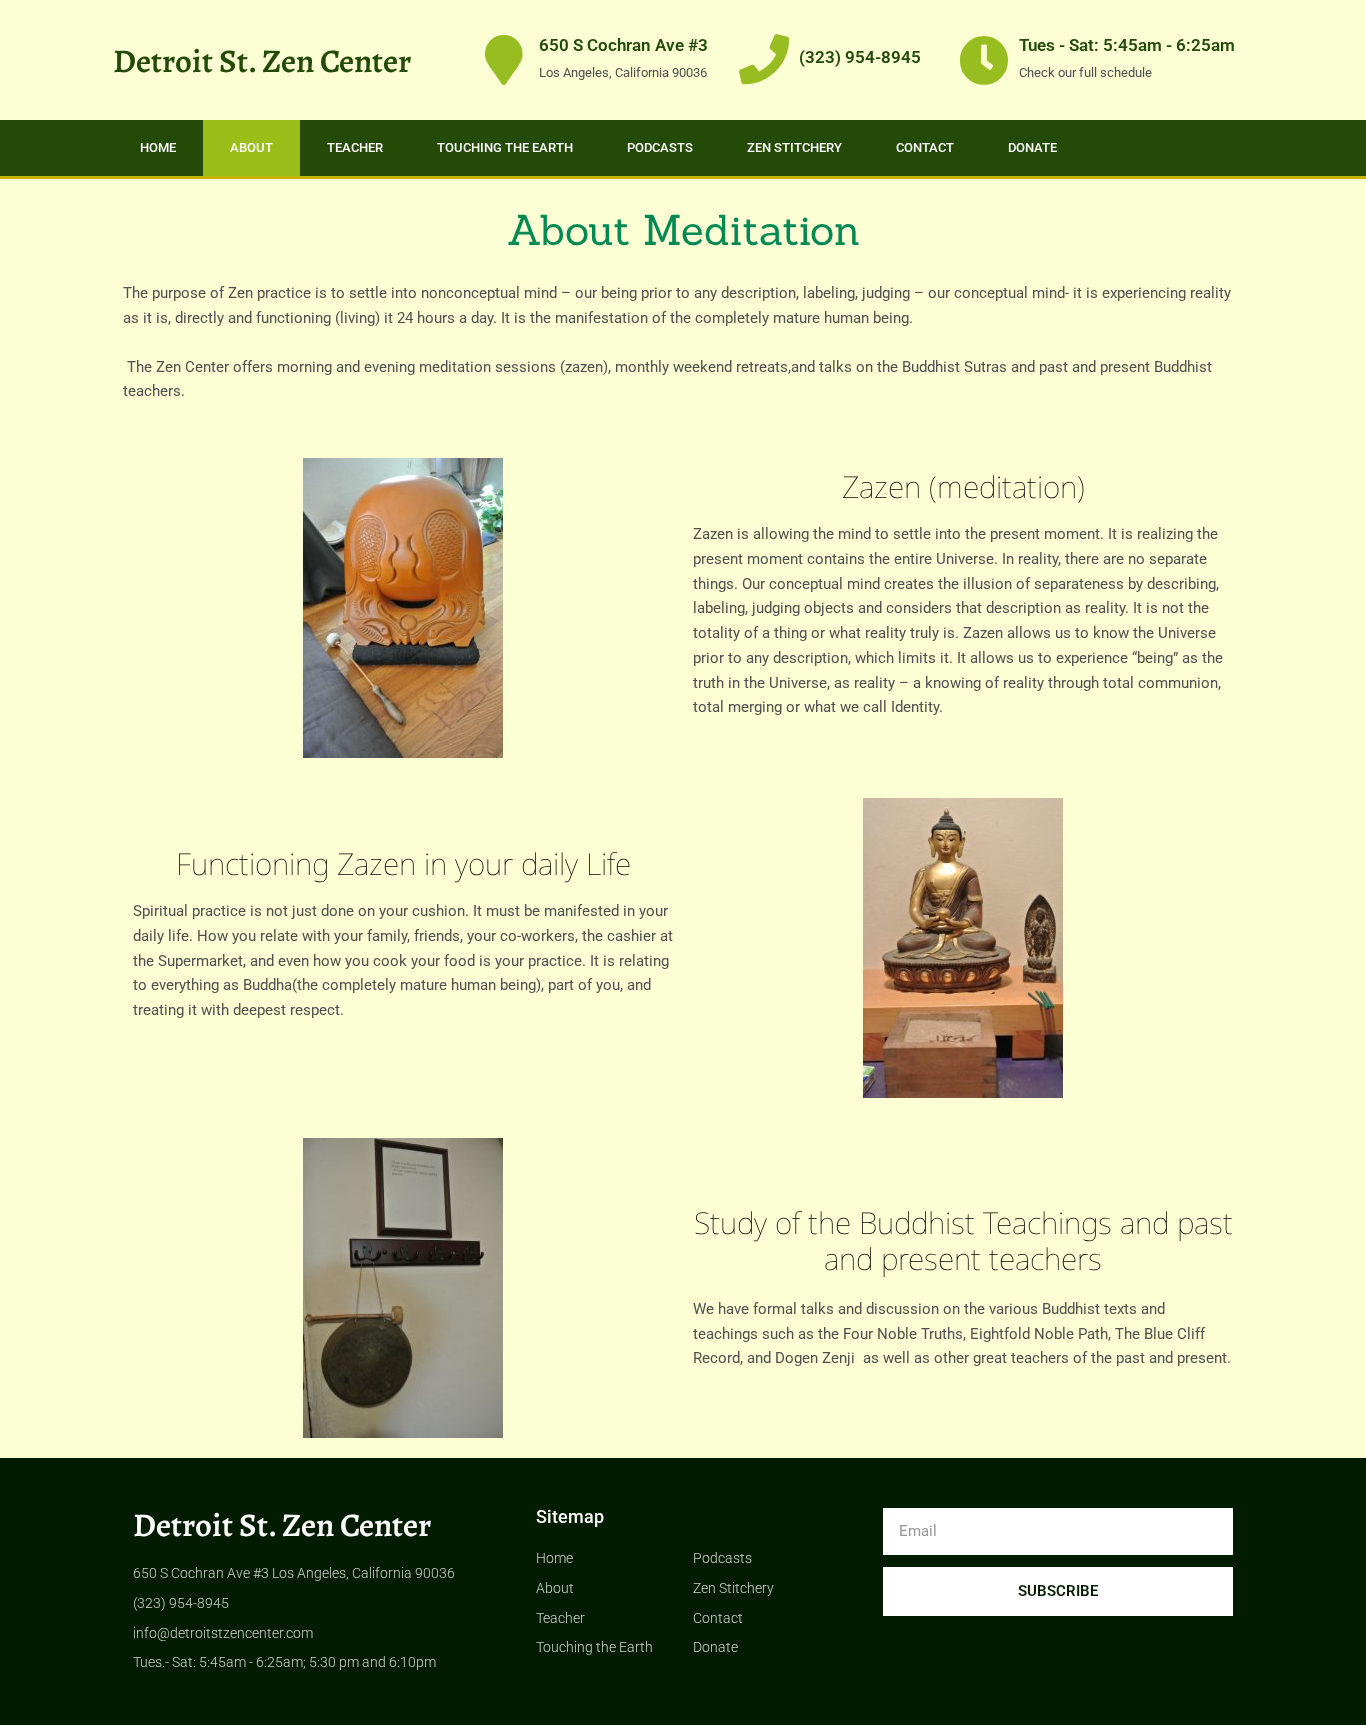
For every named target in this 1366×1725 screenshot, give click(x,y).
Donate (1032, 147)
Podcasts (660, 147)
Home (158, 147)
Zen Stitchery (794, 147)
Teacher (355, 147)
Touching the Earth (505, 147)
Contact (925, 147)
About (251, 147)
